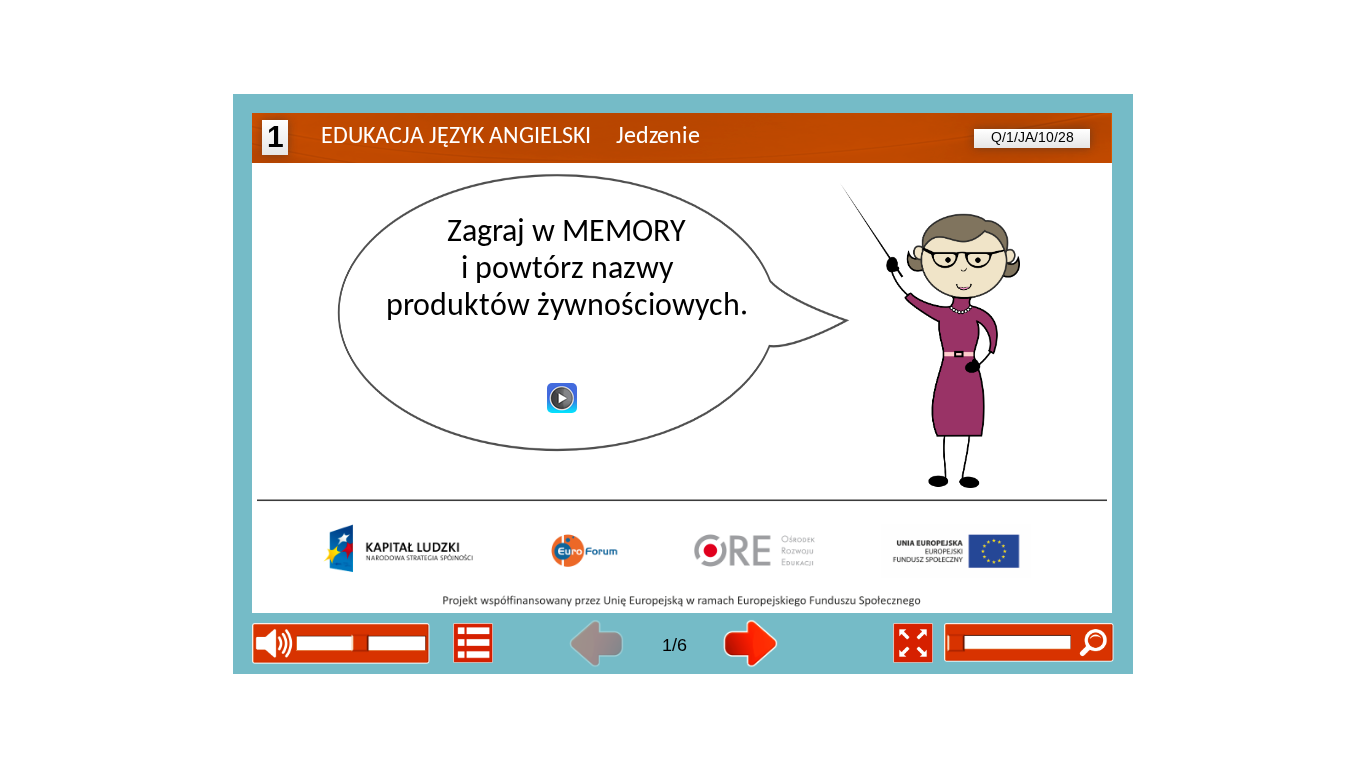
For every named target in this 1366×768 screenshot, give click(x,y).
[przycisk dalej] (750, 644)
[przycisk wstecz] (596, 644)
